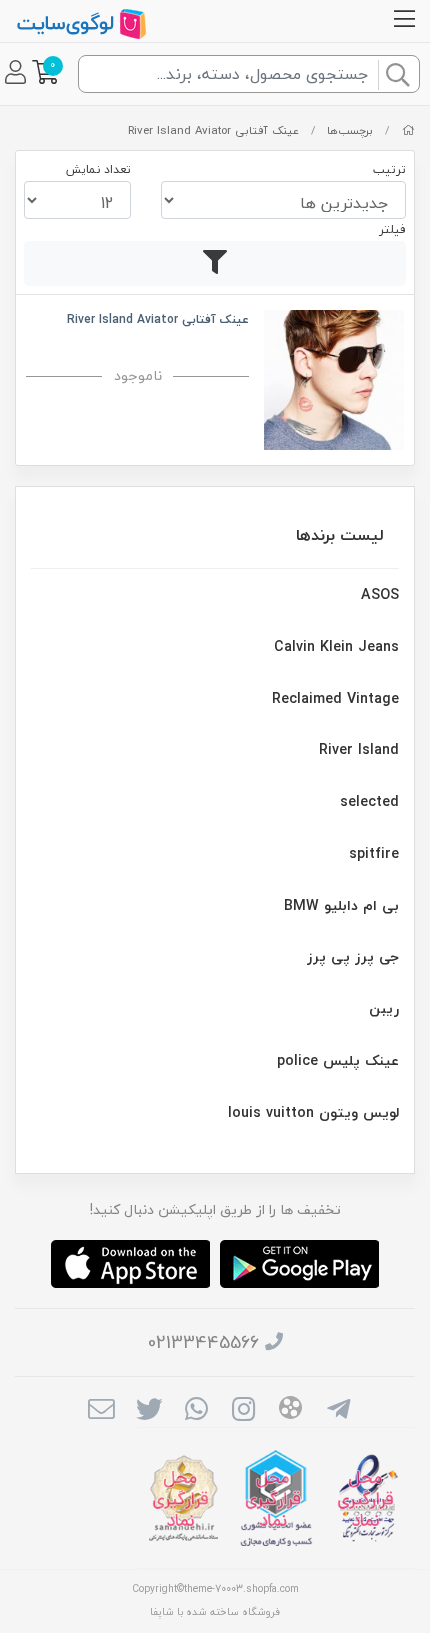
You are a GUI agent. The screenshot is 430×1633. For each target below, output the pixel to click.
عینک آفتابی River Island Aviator (213, 130)
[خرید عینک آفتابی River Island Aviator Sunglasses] (334, 377)
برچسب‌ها (350, 130)
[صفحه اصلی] (408, 130)
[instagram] (243, 1412)
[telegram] (338, 1412)
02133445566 (203, 1342)
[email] (101, 1412)
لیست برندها (340, 535)
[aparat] (290, 1411)
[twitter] (148, 1412)
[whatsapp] (196, 1412)
